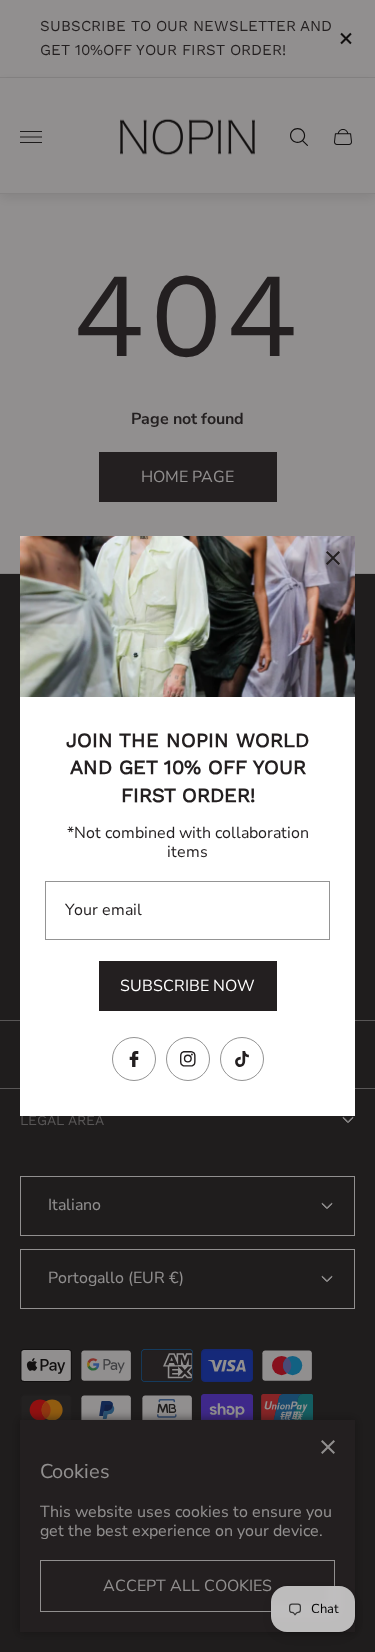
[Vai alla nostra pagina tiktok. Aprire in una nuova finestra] (242, 1059)
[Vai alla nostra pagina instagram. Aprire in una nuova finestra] (188, 1059)
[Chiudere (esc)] (333, 558)
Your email (103, 910)
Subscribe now (187, 986)
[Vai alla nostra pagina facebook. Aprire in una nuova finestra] (134, 1059)
